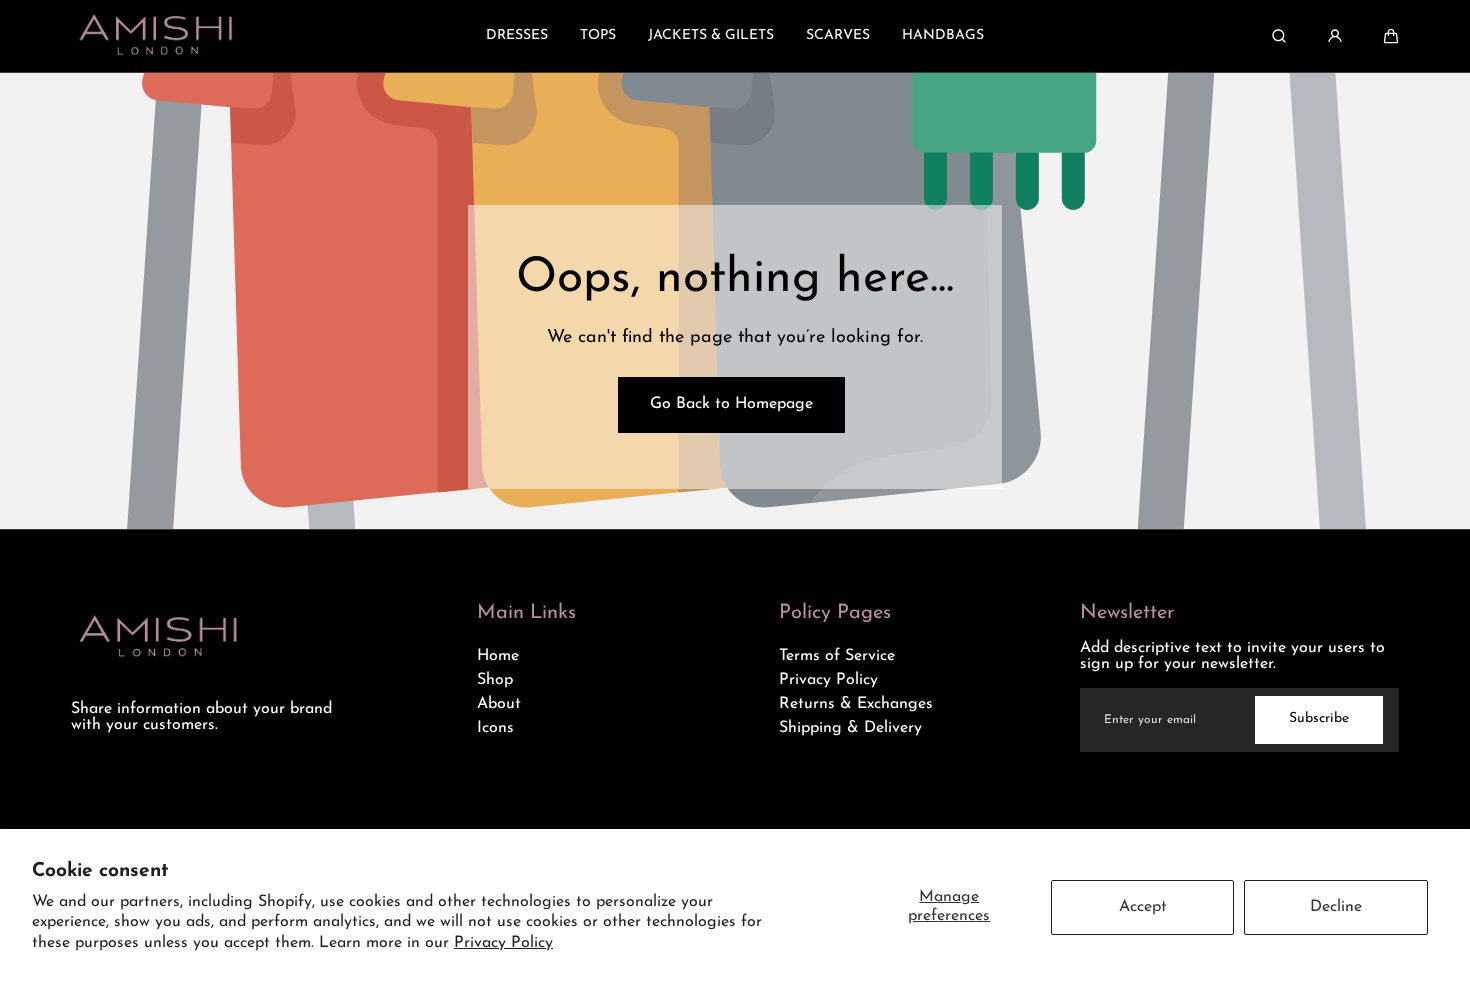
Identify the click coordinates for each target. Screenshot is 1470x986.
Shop (495, 680)
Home (498, 656)
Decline (1336, 907)
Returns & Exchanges (856, 704)
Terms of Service (837, 656)
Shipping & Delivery (850, 728)
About (499, 704)
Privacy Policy (503, 943)
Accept (1143, 907)
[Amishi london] (156, 35)
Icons (495, 728)
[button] (1391, 36)
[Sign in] (1335, 36)
